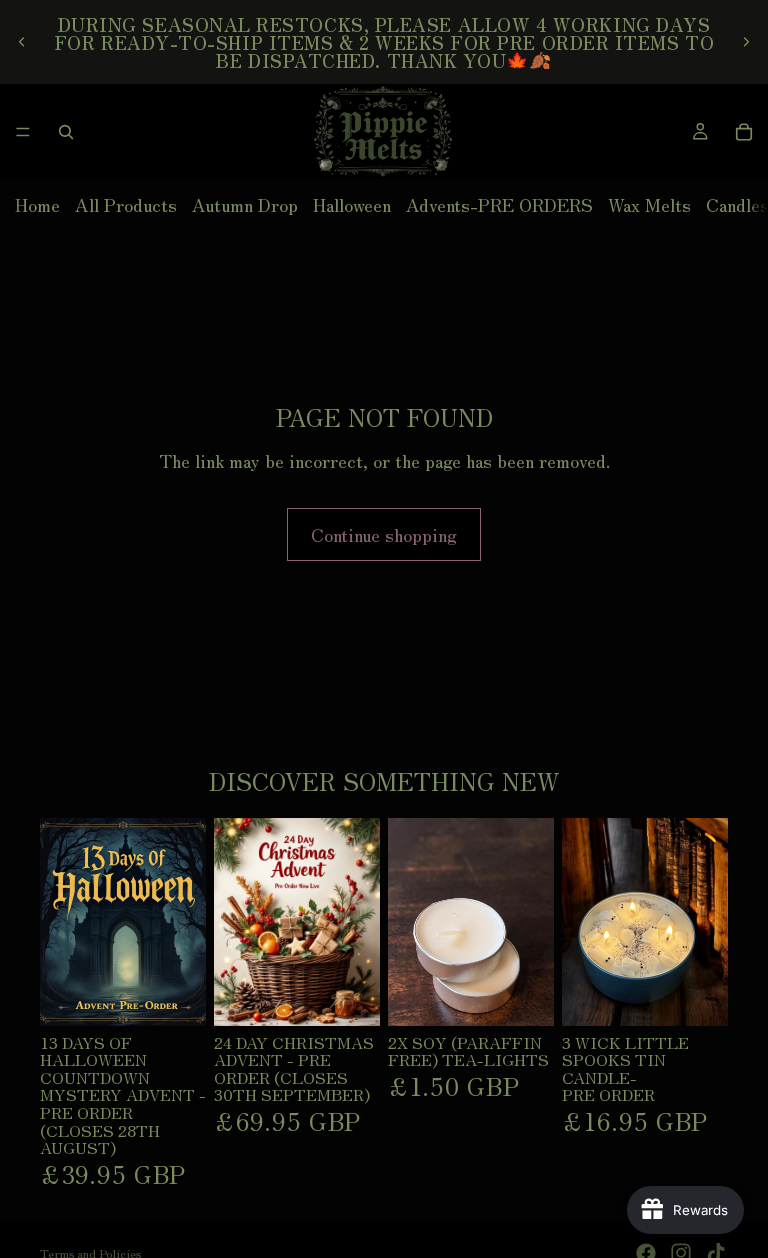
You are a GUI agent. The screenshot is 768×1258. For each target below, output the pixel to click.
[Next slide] (746, 42)
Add (192, 994)
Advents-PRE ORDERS (499, 204)
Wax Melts (649, 204)
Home (37, 204)
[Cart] (744, 132)
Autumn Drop (245, 204)
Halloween (352, 204)
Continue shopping (384, 534)
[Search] (66, 132)
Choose (714, 994)
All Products (126, 204)
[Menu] (23, 132)
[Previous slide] (22, 42)
